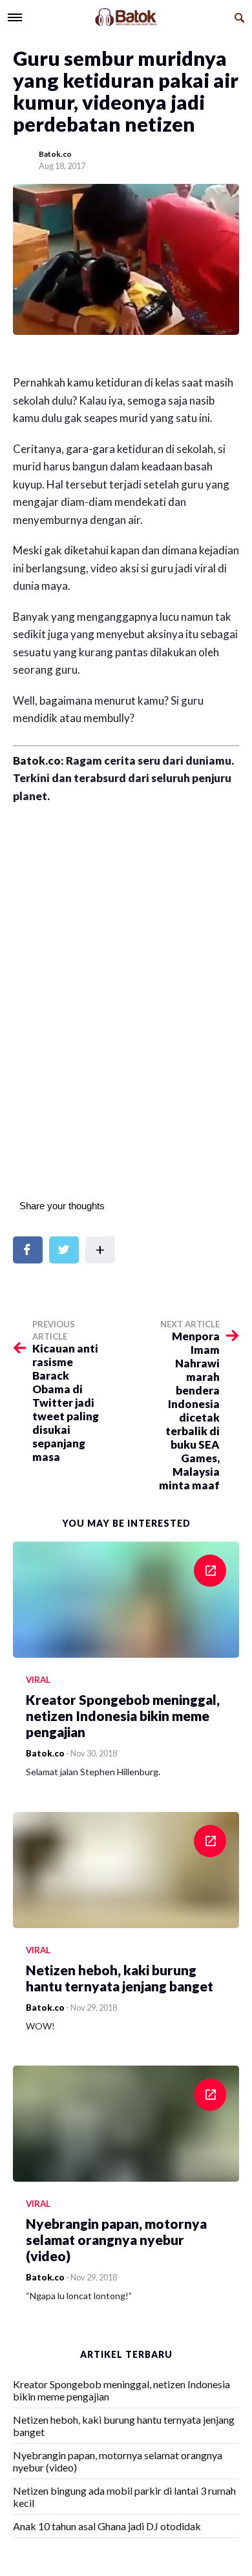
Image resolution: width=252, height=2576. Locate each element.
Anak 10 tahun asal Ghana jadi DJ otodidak (107, 2526)
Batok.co (55, 154)
